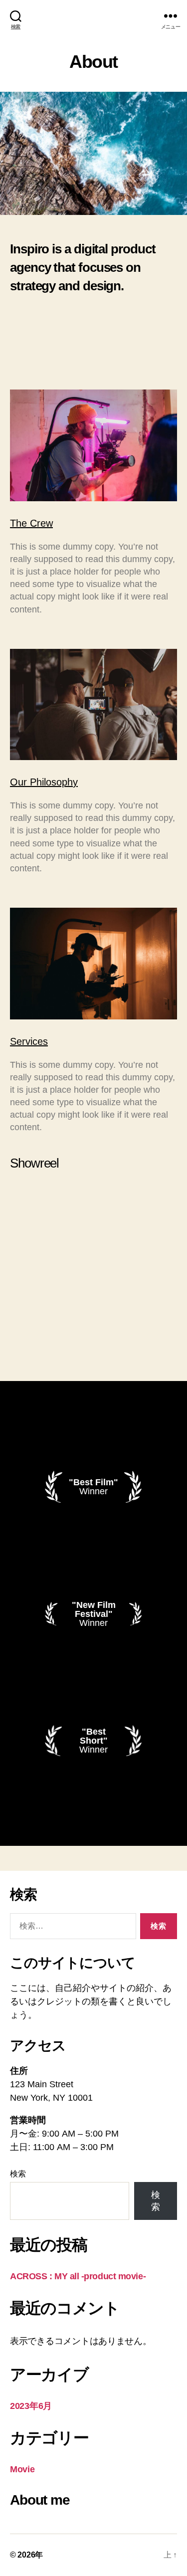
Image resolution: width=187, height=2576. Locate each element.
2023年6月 (31, 2406)
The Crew (31, 523)
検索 (18, 2174)
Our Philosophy (44, 782)
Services (29, 1041)
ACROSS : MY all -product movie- (78, 2276)
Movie (22, 2469)
